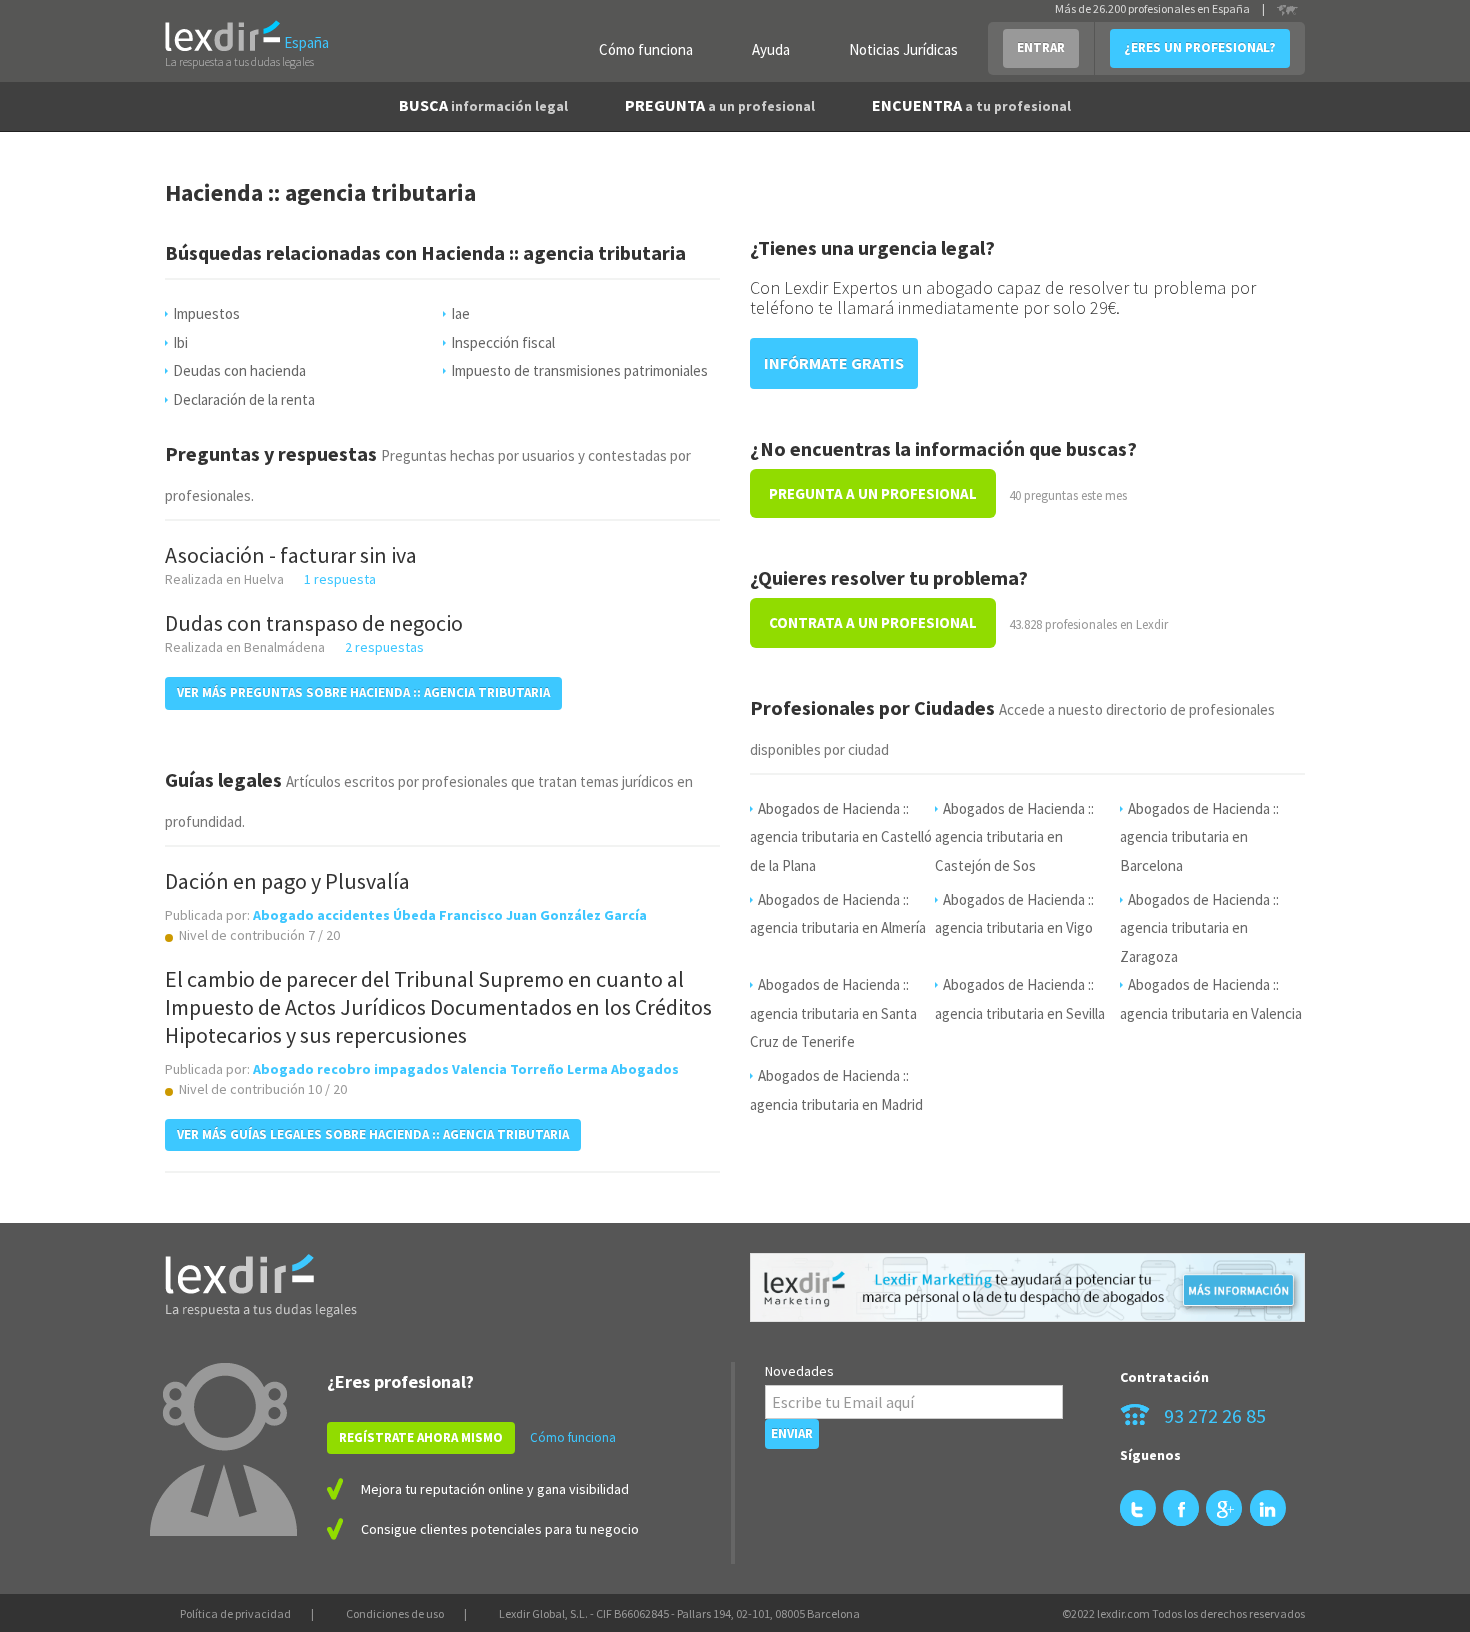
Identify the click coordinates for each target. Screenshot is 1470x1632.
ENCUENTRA (971, 105)
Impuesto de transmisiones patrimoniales (579, 370)
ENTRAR (1041, 47)
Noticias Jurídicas (903, 49)
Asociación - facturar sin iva (291, 555)
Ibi (180, 342)
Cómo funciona (646, 49)
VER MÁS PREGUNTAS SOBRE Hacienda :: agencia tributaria (363, 692)
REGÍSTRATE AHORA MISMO (421, 1437)
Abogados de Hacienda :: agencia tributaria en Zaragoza (1199, 928)
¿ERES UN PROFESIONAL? (1200, 47)
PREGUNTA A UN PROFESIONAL (873, 493)
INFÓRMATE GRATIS (834, 363)
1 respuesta (340, 579)
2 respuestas (384, 647)
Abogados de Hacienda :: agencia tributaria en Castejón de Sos (1014, 837)
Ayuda (771, 49)
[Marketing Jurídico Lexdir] (1027, 1287)
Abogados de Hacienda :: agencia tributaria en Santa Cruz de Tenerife (833, 1013)
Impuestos (206, 313)
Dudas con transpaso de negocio (314, 623)
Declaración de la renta (244, 399)
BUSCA (483, 105)
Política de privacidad (235, 1613)
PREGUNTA (720, 105)
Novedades (799, 1371)
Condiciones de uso (395, 1613)
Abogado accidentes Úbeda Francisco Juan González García (450, 915)
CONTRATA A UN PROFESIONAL (873, 622)
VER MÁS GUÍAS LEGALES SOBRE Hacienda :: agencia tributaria (373, 1134)
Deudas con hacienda (239, 370)
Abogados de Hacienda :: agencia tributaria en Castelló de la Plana (841, 837)
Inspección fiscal (503, 342)
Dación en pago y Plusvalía (287, 881)
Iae (460, 313)
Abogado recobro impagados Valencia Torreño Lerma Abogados (466, 1069)
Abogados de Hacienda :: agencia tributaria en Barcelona (1199, 837)
